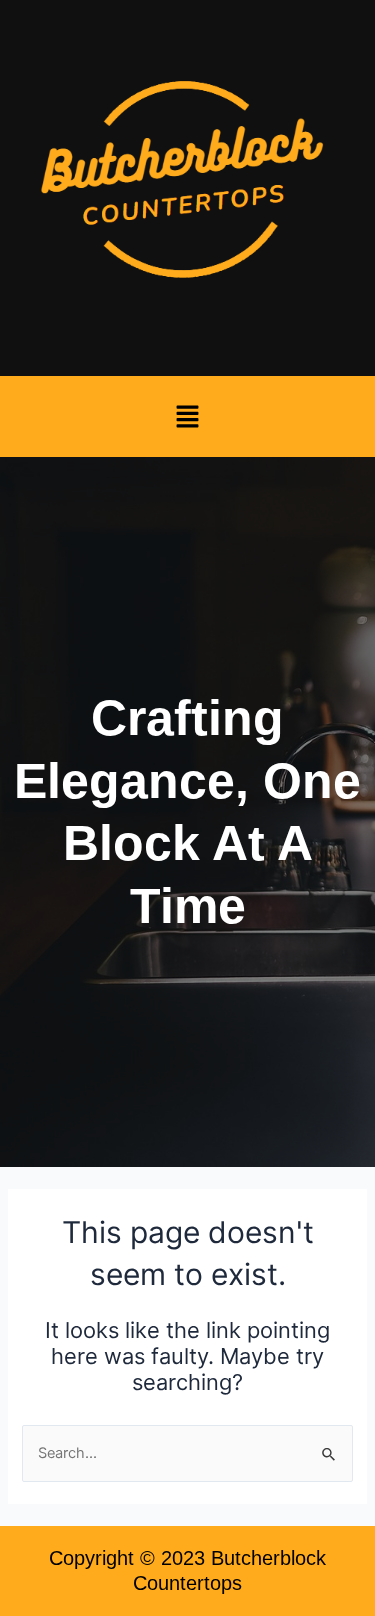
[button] (187, 416)
